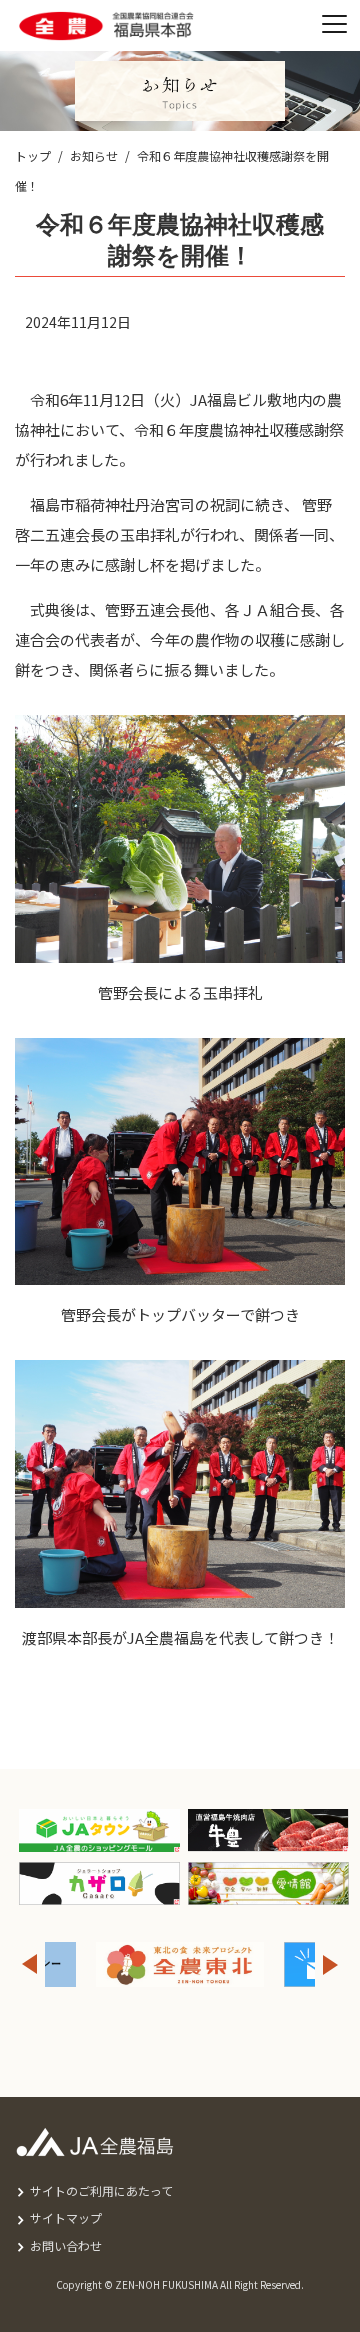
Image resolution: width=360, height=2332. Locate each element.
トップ (33, 155)
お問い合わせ (66, 2245)
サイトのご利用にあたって (101, 2190)
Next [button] (331, 1964)
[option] (118, 1964)
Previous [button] (29, 1964)
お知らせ (94, 155)
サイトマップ (66, 2217)
